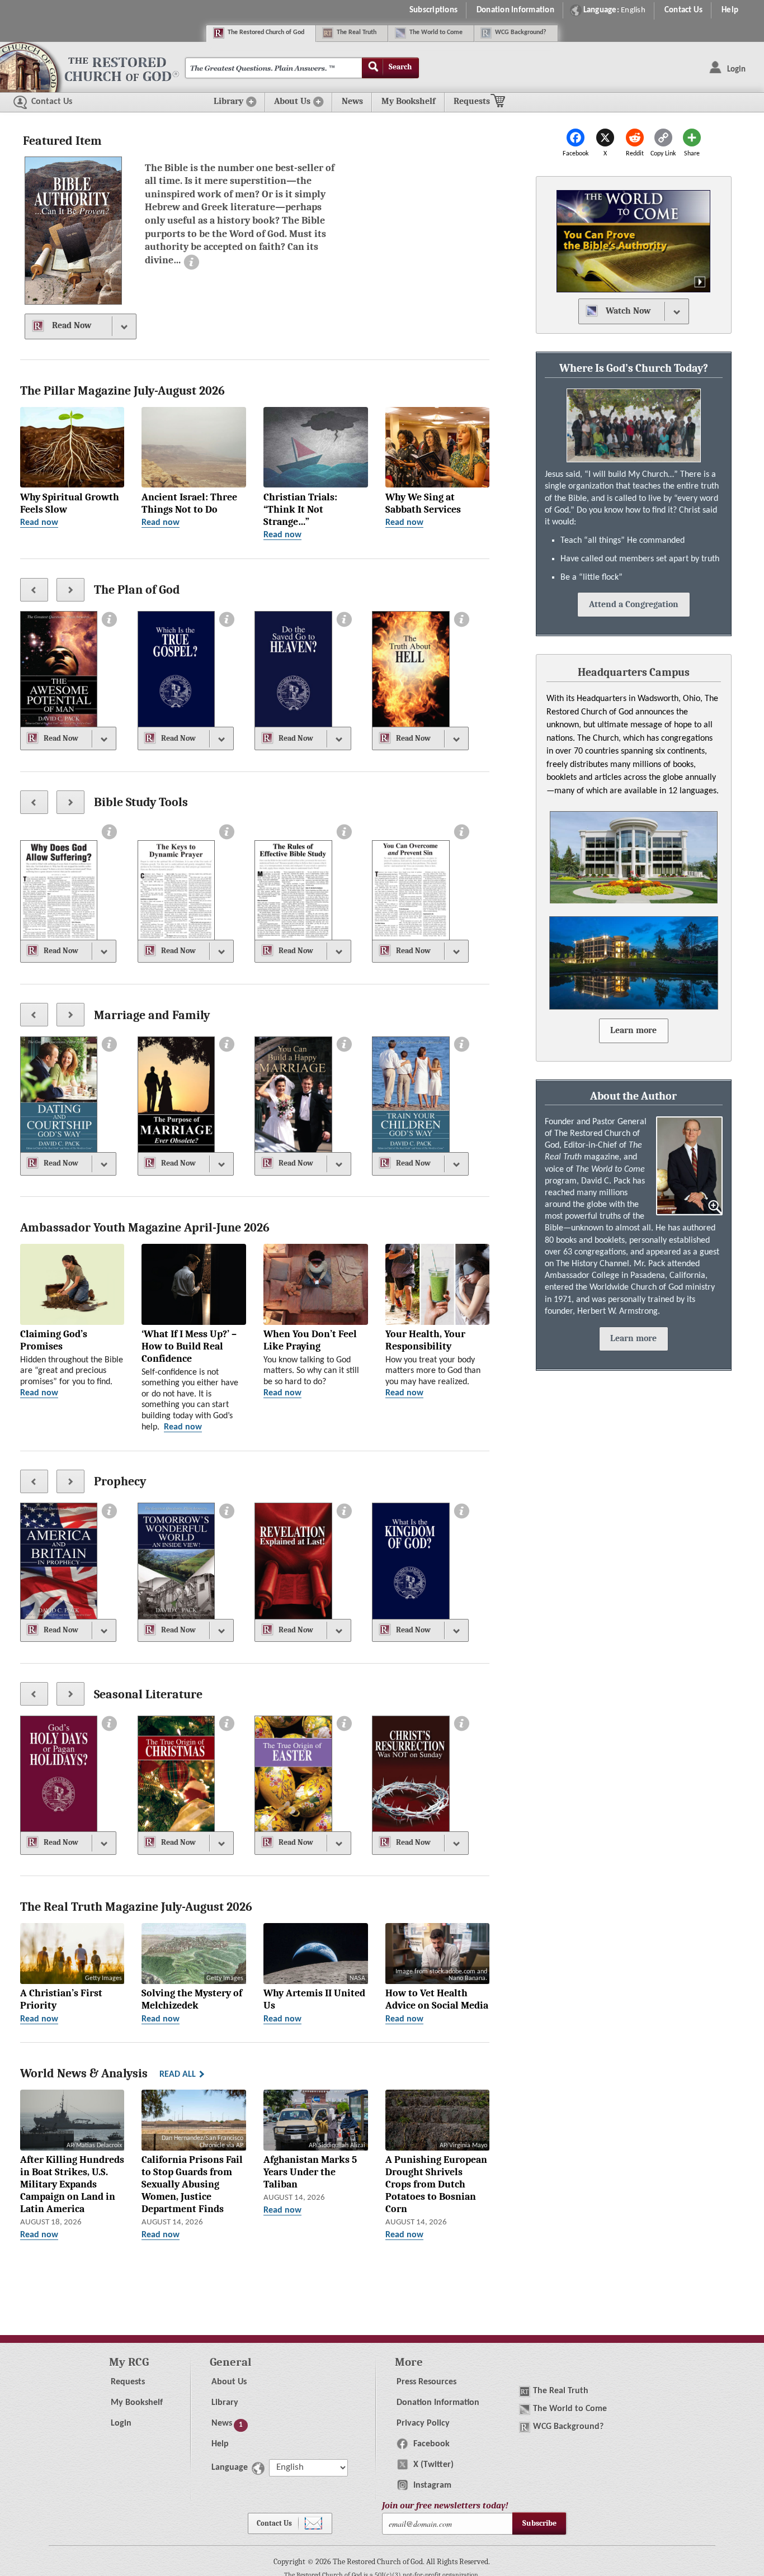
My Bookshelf (408, 101)
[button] (34, 590)
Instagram (431, 2485)
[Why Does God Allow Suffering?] (59, 891)
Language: (614, 10)
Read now (39, 523)
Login (121, 2423)
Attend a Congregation (634, 604)
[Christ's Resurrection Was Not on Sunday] (411, 1774)
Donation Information (515, 10)
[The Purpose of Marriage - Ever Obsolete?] (176, 1095)
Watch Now (628, 311)
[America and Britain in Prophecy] (59, 1561)
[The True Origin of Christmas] (176, 1774)
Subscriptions (433, 10)
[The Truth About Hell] (411, 670)
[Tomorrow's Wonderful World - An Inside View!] (176, 1561)
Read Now (72, 325)
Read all (178, 2075)
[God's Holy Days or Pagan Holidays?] (59, 1774)
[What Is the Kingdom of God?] (411, 1561)
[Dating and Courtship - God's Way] (59, 1095)
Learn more (633, 1030)
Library (225, 2403)
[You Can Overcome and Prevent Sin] (411, 891)
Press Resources (426, 2382)
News (352, 101)
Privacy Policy (423, 2423)
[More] (124, 326)
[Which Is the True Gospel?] (176, 670)
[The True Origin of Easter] (293, 1774)
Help (730, 10)
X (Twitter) (432, 2465)
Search (400, 67)
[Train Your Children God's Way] (411, 1095)
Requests (482, 104)
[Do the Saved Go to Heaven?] (293, 670)
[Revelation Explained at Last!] (293, 1561)
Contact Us (684, 10)
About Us (229, 2382)
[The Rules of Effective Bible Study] (293, 891)
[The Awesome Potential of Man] (59, 670)
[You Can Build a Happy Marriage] (293, 1095)
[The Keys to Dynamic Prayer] (176, 891)
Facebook (430, 2444)
